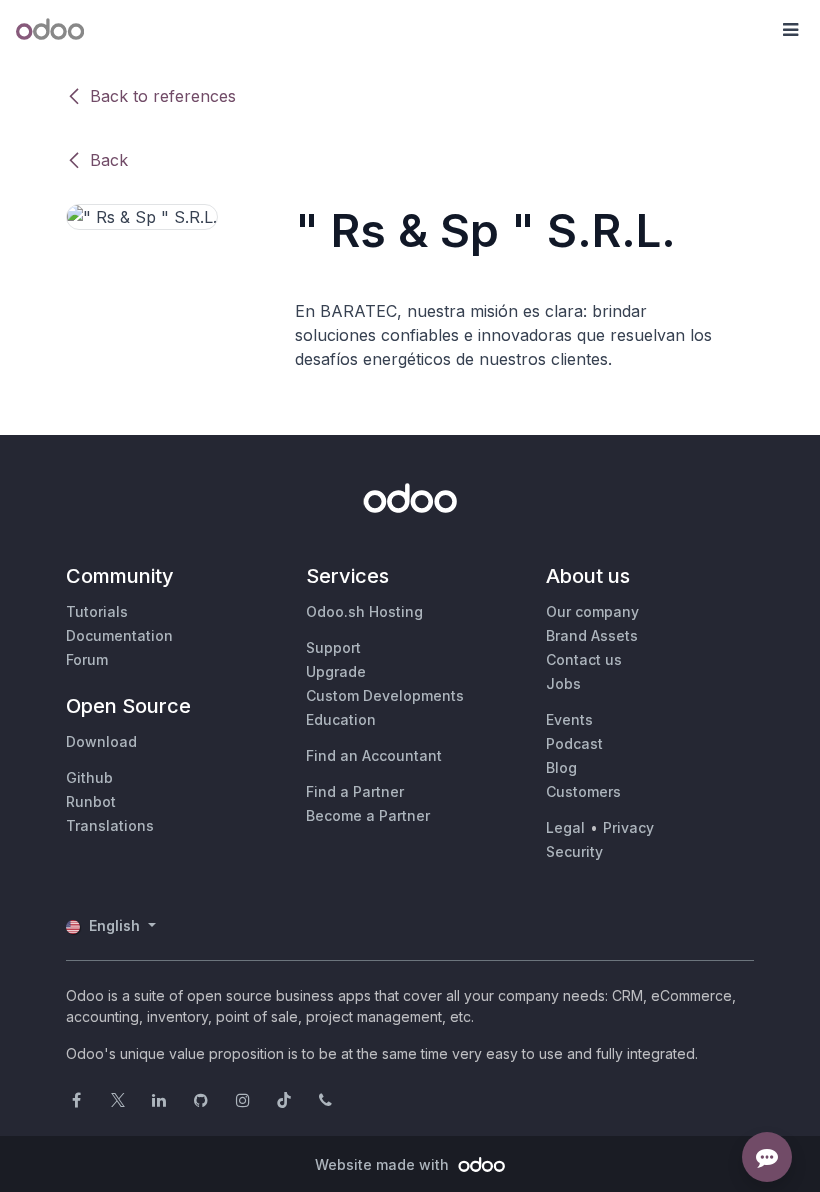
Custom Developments (385, 695)
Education (341, 719)
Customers (583, 791)
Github (89, 777)
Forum (87, 659)
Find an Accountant (374, 755)
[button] (790, 30)
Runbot (91, 801)
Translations (110, 825)
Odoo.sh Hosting (364, 611)
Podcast (574, 743)
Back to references (163, 96)
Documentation (119, 635)
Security (574, 851)
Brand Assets (592, 635)
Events (569, 719)
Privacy (628, 827)
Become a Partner (368, 815)
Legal (565, 827)
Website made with (384, 1164)
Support (333, 647)
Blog (561, 767)
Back (109, 160)
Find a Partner (355, 791)
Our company (592, 611)
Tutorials (97, 611)
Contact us (584, 659)
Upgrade (336, 671)
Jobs (563, 683)
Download (101, 741)
